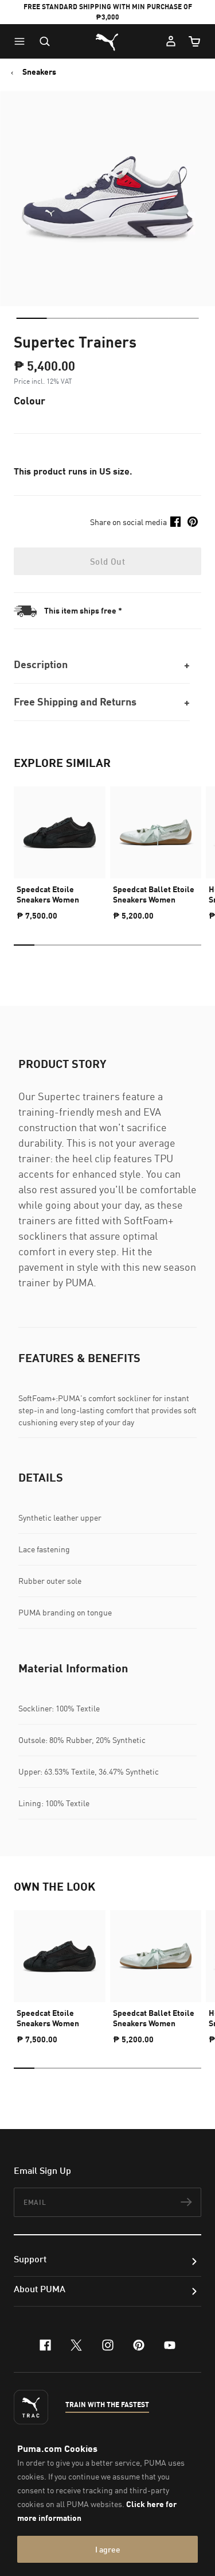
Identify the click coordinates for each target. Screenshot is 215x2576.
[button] (22, 41)
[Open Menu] (22, 41)
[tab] (31, 318)
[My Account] (171, 41)
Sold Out (107, 561)
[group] (60, 849)
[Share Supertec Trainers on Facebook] (175, 522)
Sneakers (39, 72)
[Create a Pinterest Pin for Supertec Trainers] (193, 522)
